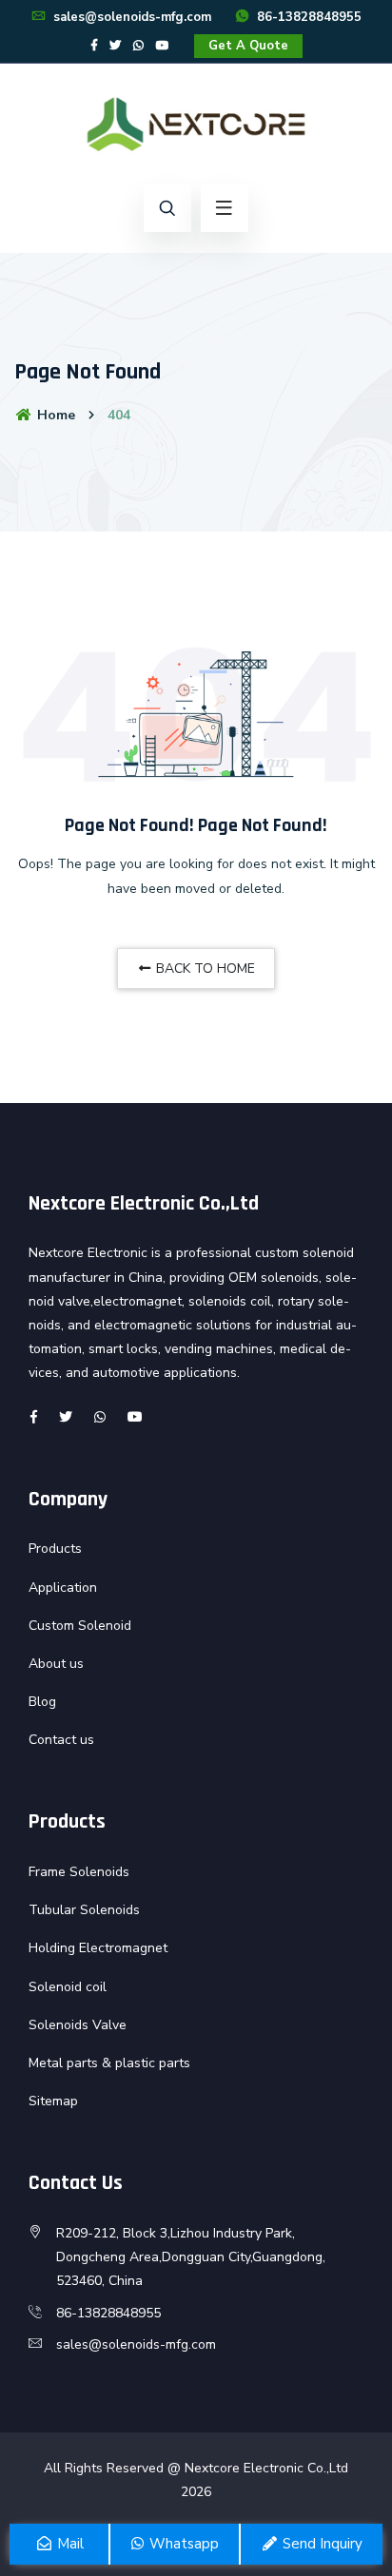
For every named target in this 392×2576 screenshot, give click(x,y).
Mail (69, 2544)
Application (63, 1588)
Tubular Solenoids (84, 1910)
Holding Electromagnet (98, 1948)
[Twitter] (115, 46)
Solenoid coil (68, 1987)
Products (55, 1549)
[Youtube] (163, 46)
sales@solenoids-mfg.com (130, 17)
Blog (42, 1702)
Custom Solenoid (80, 1626)
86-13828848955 (307, 17)
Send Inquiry (321, 2544)
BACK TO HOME (204, 968)
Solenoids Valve (78, 2025)
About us (56, 1664)
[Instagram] (138, 46)
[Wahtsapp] (100, 1417)
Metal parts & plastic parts (109, 2063)
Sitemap (53, 2101)
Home (54, 415)
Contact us (61, 1740)
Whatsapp (182, 2544)
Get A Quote (248, 46)
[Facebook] (94, 46)
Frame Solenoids (79, 1872)
